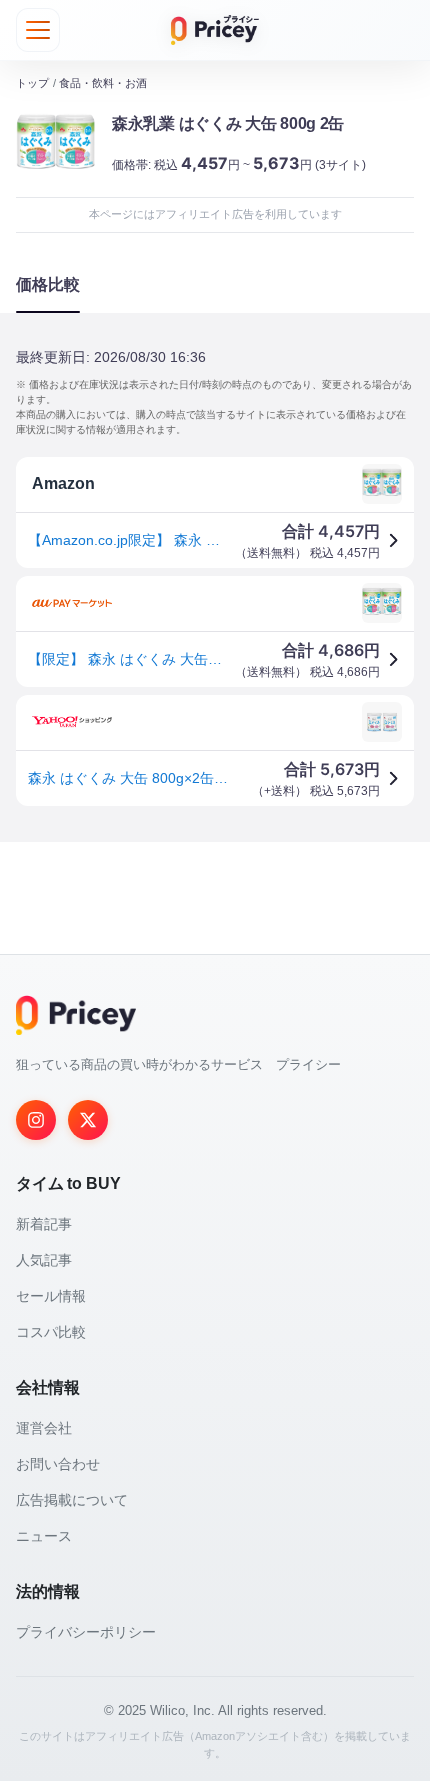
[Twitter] (88, 1120)
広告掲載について (72, 1500)
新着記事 (44, 1224)
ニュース (44, 1536)
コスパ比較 (51, 1332)
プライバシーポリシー (86, 1632)
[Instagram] (36, 1120)
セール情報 (51, 1296)
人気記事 (44, 1260)
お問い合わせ (58, 1464)
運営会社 (44, 1428)
